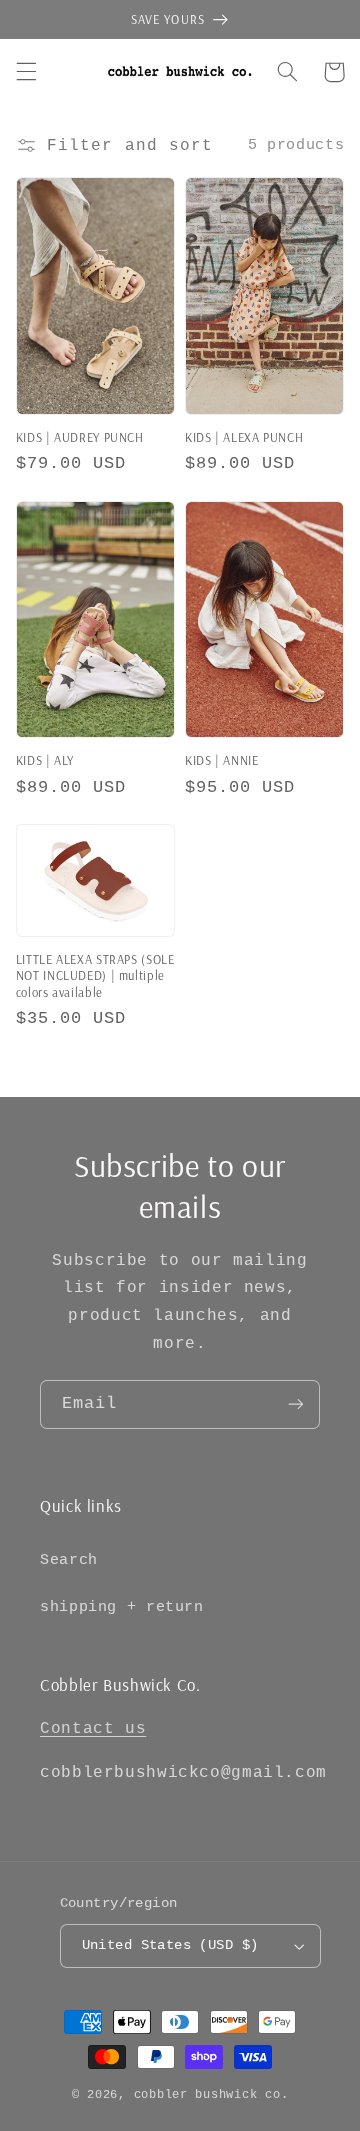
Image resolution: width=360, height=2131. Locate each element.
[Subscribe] (296, 1404)
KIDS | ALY (45, 760)
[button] (26, 72)
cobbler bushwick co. (211, 2094)
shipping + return (122, 1607)
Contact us (93, 1729)
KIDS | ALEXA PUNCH (244, 437)
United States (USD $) (170, 1945)
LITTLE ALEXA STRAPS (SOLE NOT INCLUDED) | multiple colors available (95, 975)
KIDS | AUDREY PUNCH (80, 437)
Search (69, 1560)
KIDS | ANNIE (222, 760)
